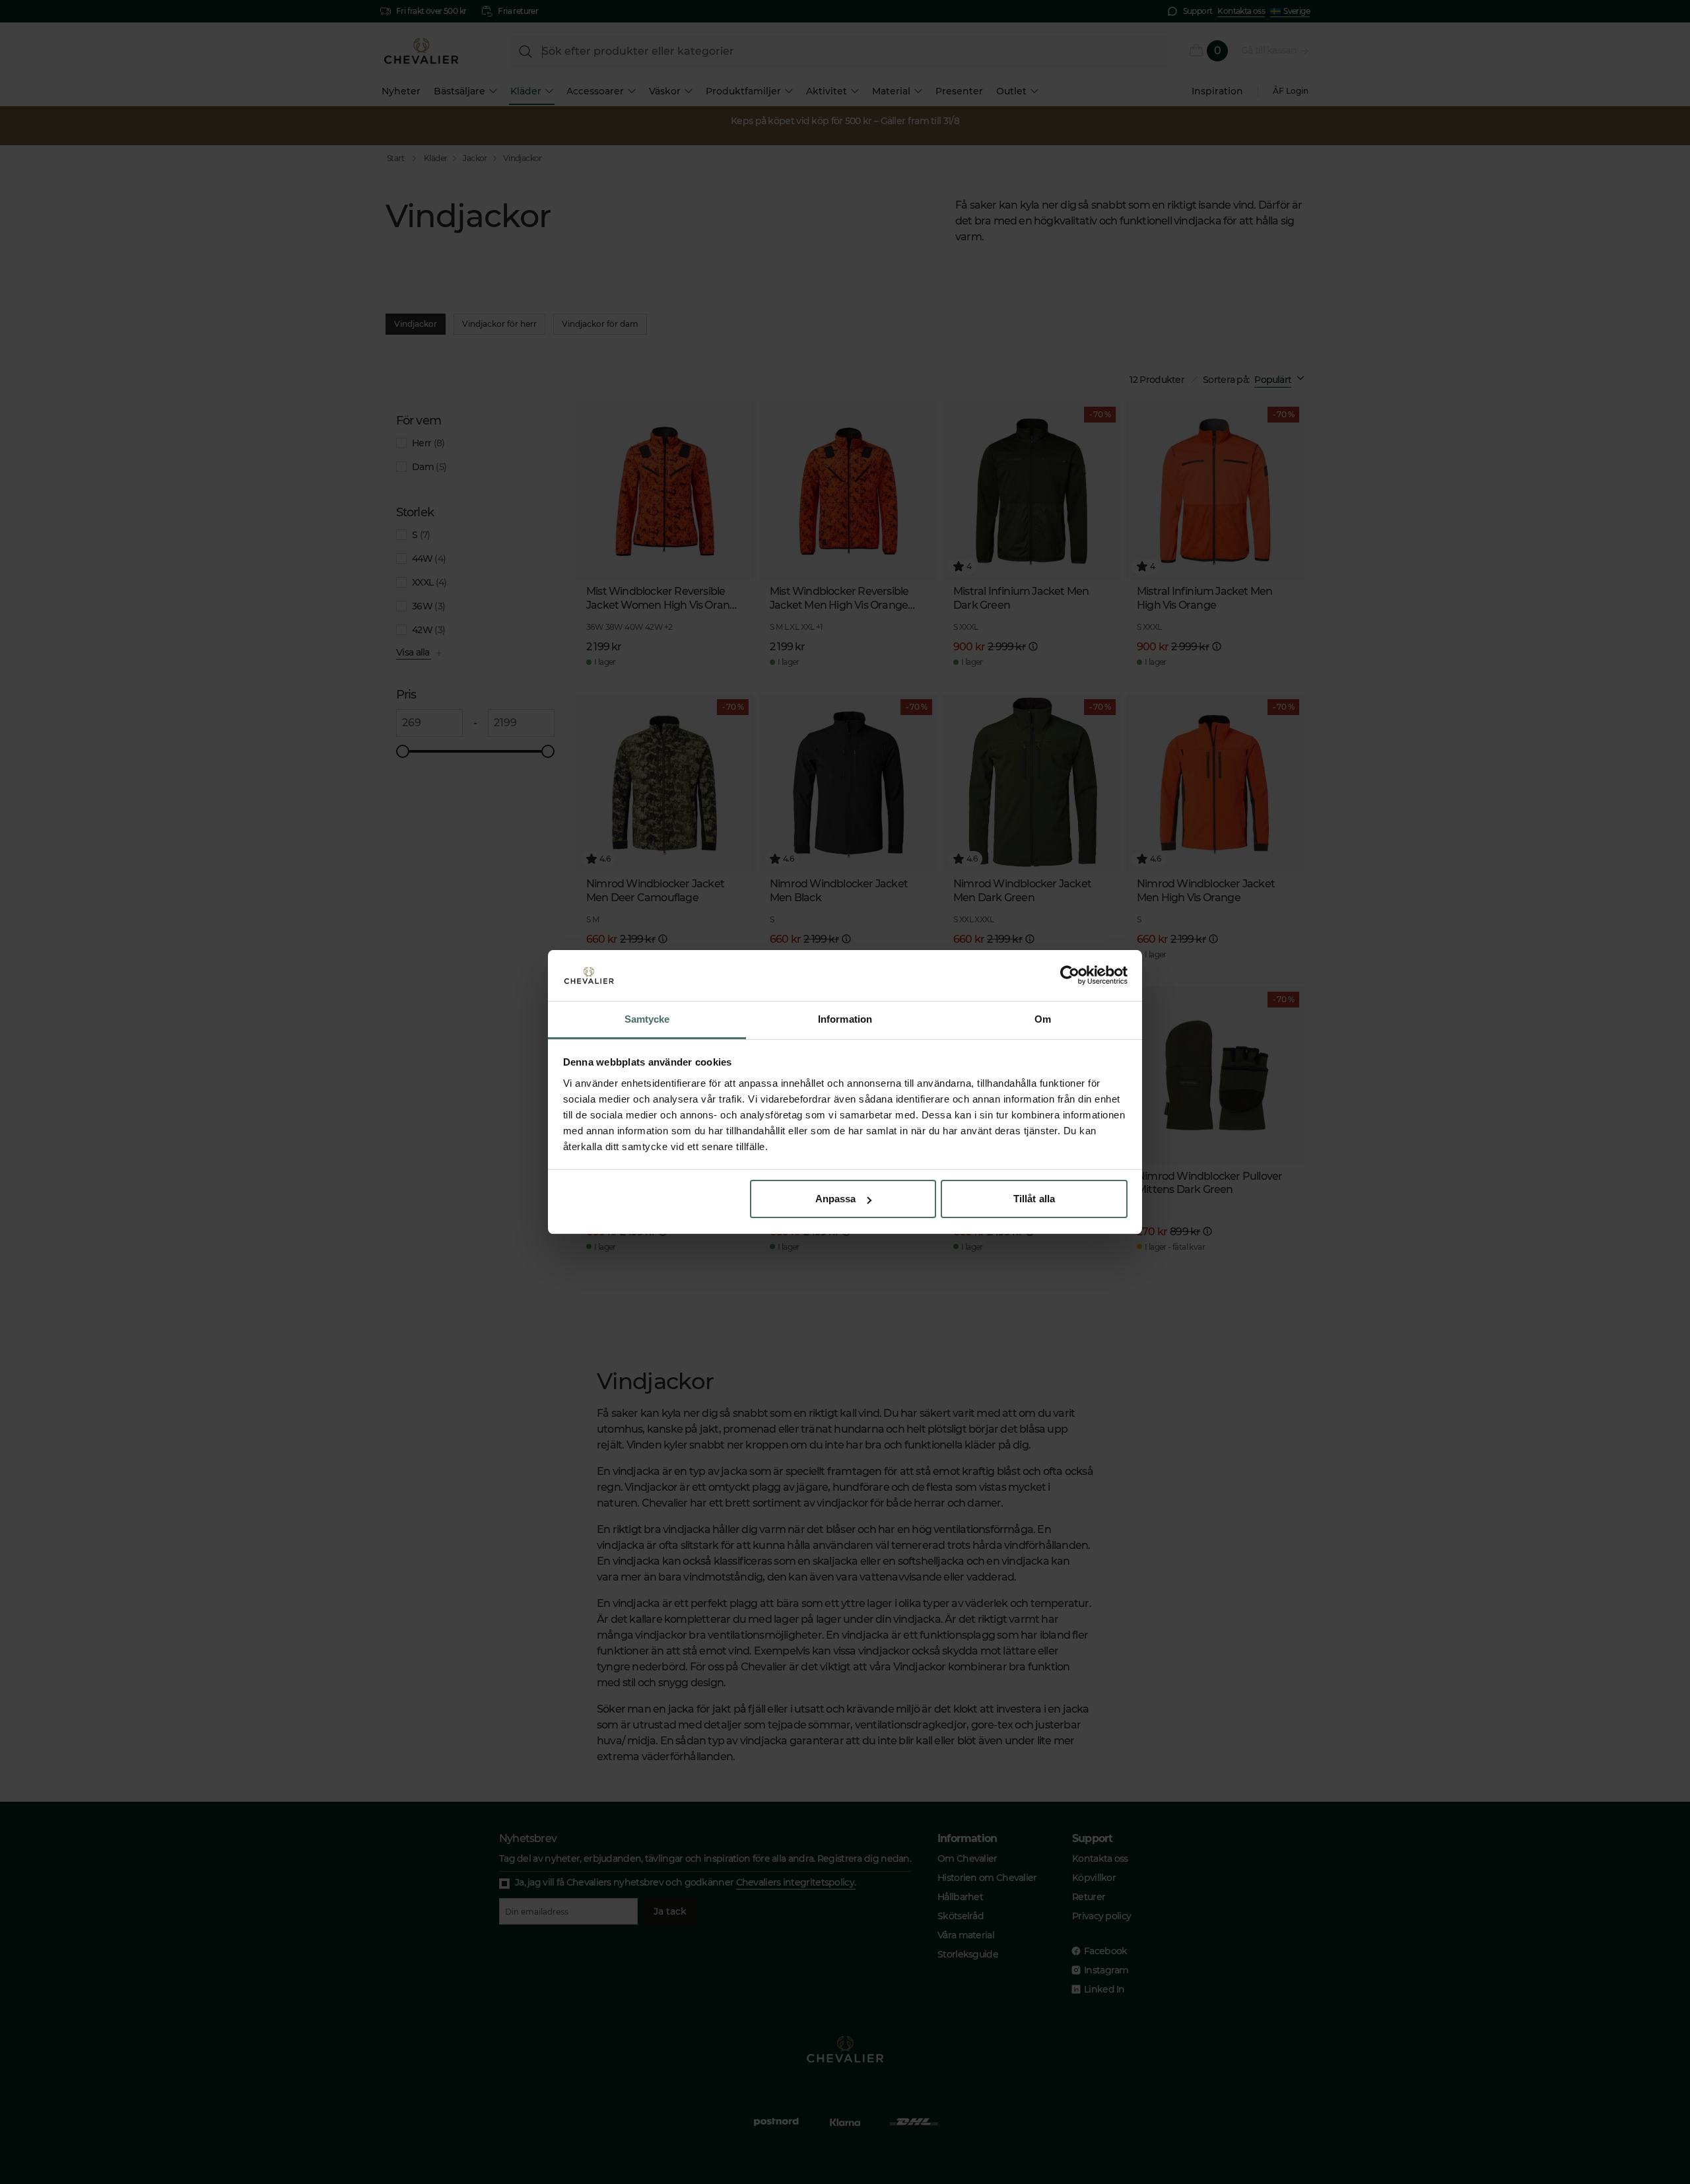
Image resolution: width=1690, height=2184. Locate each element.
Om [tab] (1043, 1019)
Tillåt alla (1034, 1199)
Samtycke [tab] (647, 1019)
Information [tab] (845, 1019)
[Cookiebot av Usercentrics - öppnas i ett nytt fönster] (1070, 976)
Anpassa (836, 1199)
